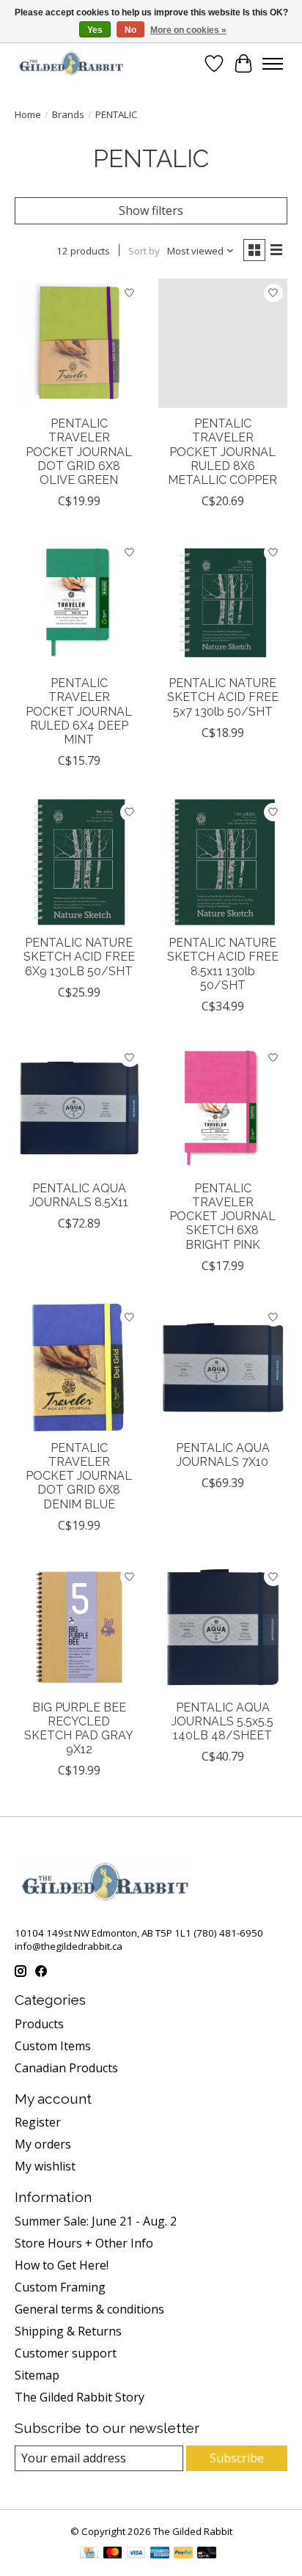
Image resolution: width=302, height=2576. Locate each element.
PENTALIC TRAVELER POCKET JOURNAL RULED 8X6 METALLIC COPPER (222, 452)
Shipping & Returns (68, 2331)
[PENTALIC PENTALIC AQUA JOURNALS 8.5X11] (79, 1108)
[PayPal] (183, 2554)
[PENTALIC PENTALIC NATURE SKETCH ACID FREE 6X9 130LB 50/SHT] (79, 862)
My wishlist (45, 2166)
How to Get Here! (62, 2265)
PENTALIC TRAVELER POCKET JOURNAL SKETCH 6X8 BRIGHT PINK (222, 1217)
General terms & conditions (89, 2309)
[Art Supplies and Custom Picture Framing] (71, 63)
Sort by (144, 251)
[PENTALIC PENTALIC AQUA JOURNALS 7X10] (223, 1368)
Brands (68, 114)
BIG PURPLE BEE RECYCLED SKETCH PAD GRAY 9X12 (79, 1729)
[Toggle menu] (273, 64)
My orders (43, 2144)
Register (38, 2122)
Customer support (66, 2353)
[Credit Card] (89, 2554)
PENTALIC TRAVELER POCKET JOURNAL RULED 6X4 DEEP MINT (79, 711)
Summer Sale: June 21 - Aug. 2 (96, 2221)
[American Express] (160, 2554)
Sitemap (37, 2375)
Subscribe (237, 2458)
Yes (95, 30)
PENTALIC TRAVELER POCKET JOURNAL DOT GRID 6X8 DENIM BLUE (79, 1476)
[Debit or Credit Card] (207, 2554)
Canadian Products (66, 2068)
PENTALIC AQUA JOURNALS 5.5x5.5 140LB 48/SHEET (222, 1721)
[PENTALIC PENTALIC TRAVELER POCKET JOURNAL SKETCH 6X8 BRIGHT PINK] (223, 1108)
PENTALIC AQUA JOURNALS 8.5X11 (79, 1195)
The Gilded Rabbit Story (80, 2397)
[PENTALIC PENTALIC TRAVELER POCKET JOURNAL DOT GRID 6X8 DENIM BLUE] (79, 1368)
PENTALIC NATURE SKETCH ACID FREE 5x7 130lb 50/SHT (223, 697)
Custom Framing (60, 2287)
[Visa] (136, 2554)
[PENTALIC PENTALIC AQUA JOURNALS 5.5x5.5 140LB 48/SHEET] (223, 1627)
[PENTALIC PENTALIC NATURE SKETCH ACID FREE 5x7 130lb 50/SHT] (223, 603)
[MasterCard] (113, 2554)
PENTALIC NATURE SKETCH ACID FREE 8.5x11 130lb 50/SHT (223, 964)
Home (28, 114)
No (130, 30)
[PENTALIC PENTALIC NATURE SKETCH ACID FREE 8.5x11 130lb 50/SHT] (223, 862)
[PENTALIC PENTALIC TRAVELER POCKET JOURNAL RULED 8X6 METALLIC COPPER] (223, 343)
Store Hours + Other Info (84, 2243)
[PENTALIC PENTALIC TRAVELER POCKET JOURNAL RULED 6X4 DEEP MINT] (79, 603)
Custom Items (53, 2046)
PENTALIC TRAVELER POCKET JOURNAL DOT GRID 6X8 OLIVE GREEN (79, 452)
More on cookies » (188, 30)
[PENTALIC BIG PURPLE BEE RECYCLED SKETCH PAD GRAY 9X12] (79, 1627)
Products (39, 2024)
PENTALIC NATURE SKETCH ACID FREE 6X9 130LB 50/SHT (79, 957)
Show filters (151, 210)
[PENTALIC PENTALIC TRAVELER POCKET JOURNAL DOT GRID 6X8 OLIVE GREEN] (79, 343)
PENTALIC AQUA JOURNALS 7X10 (223, 1455)
